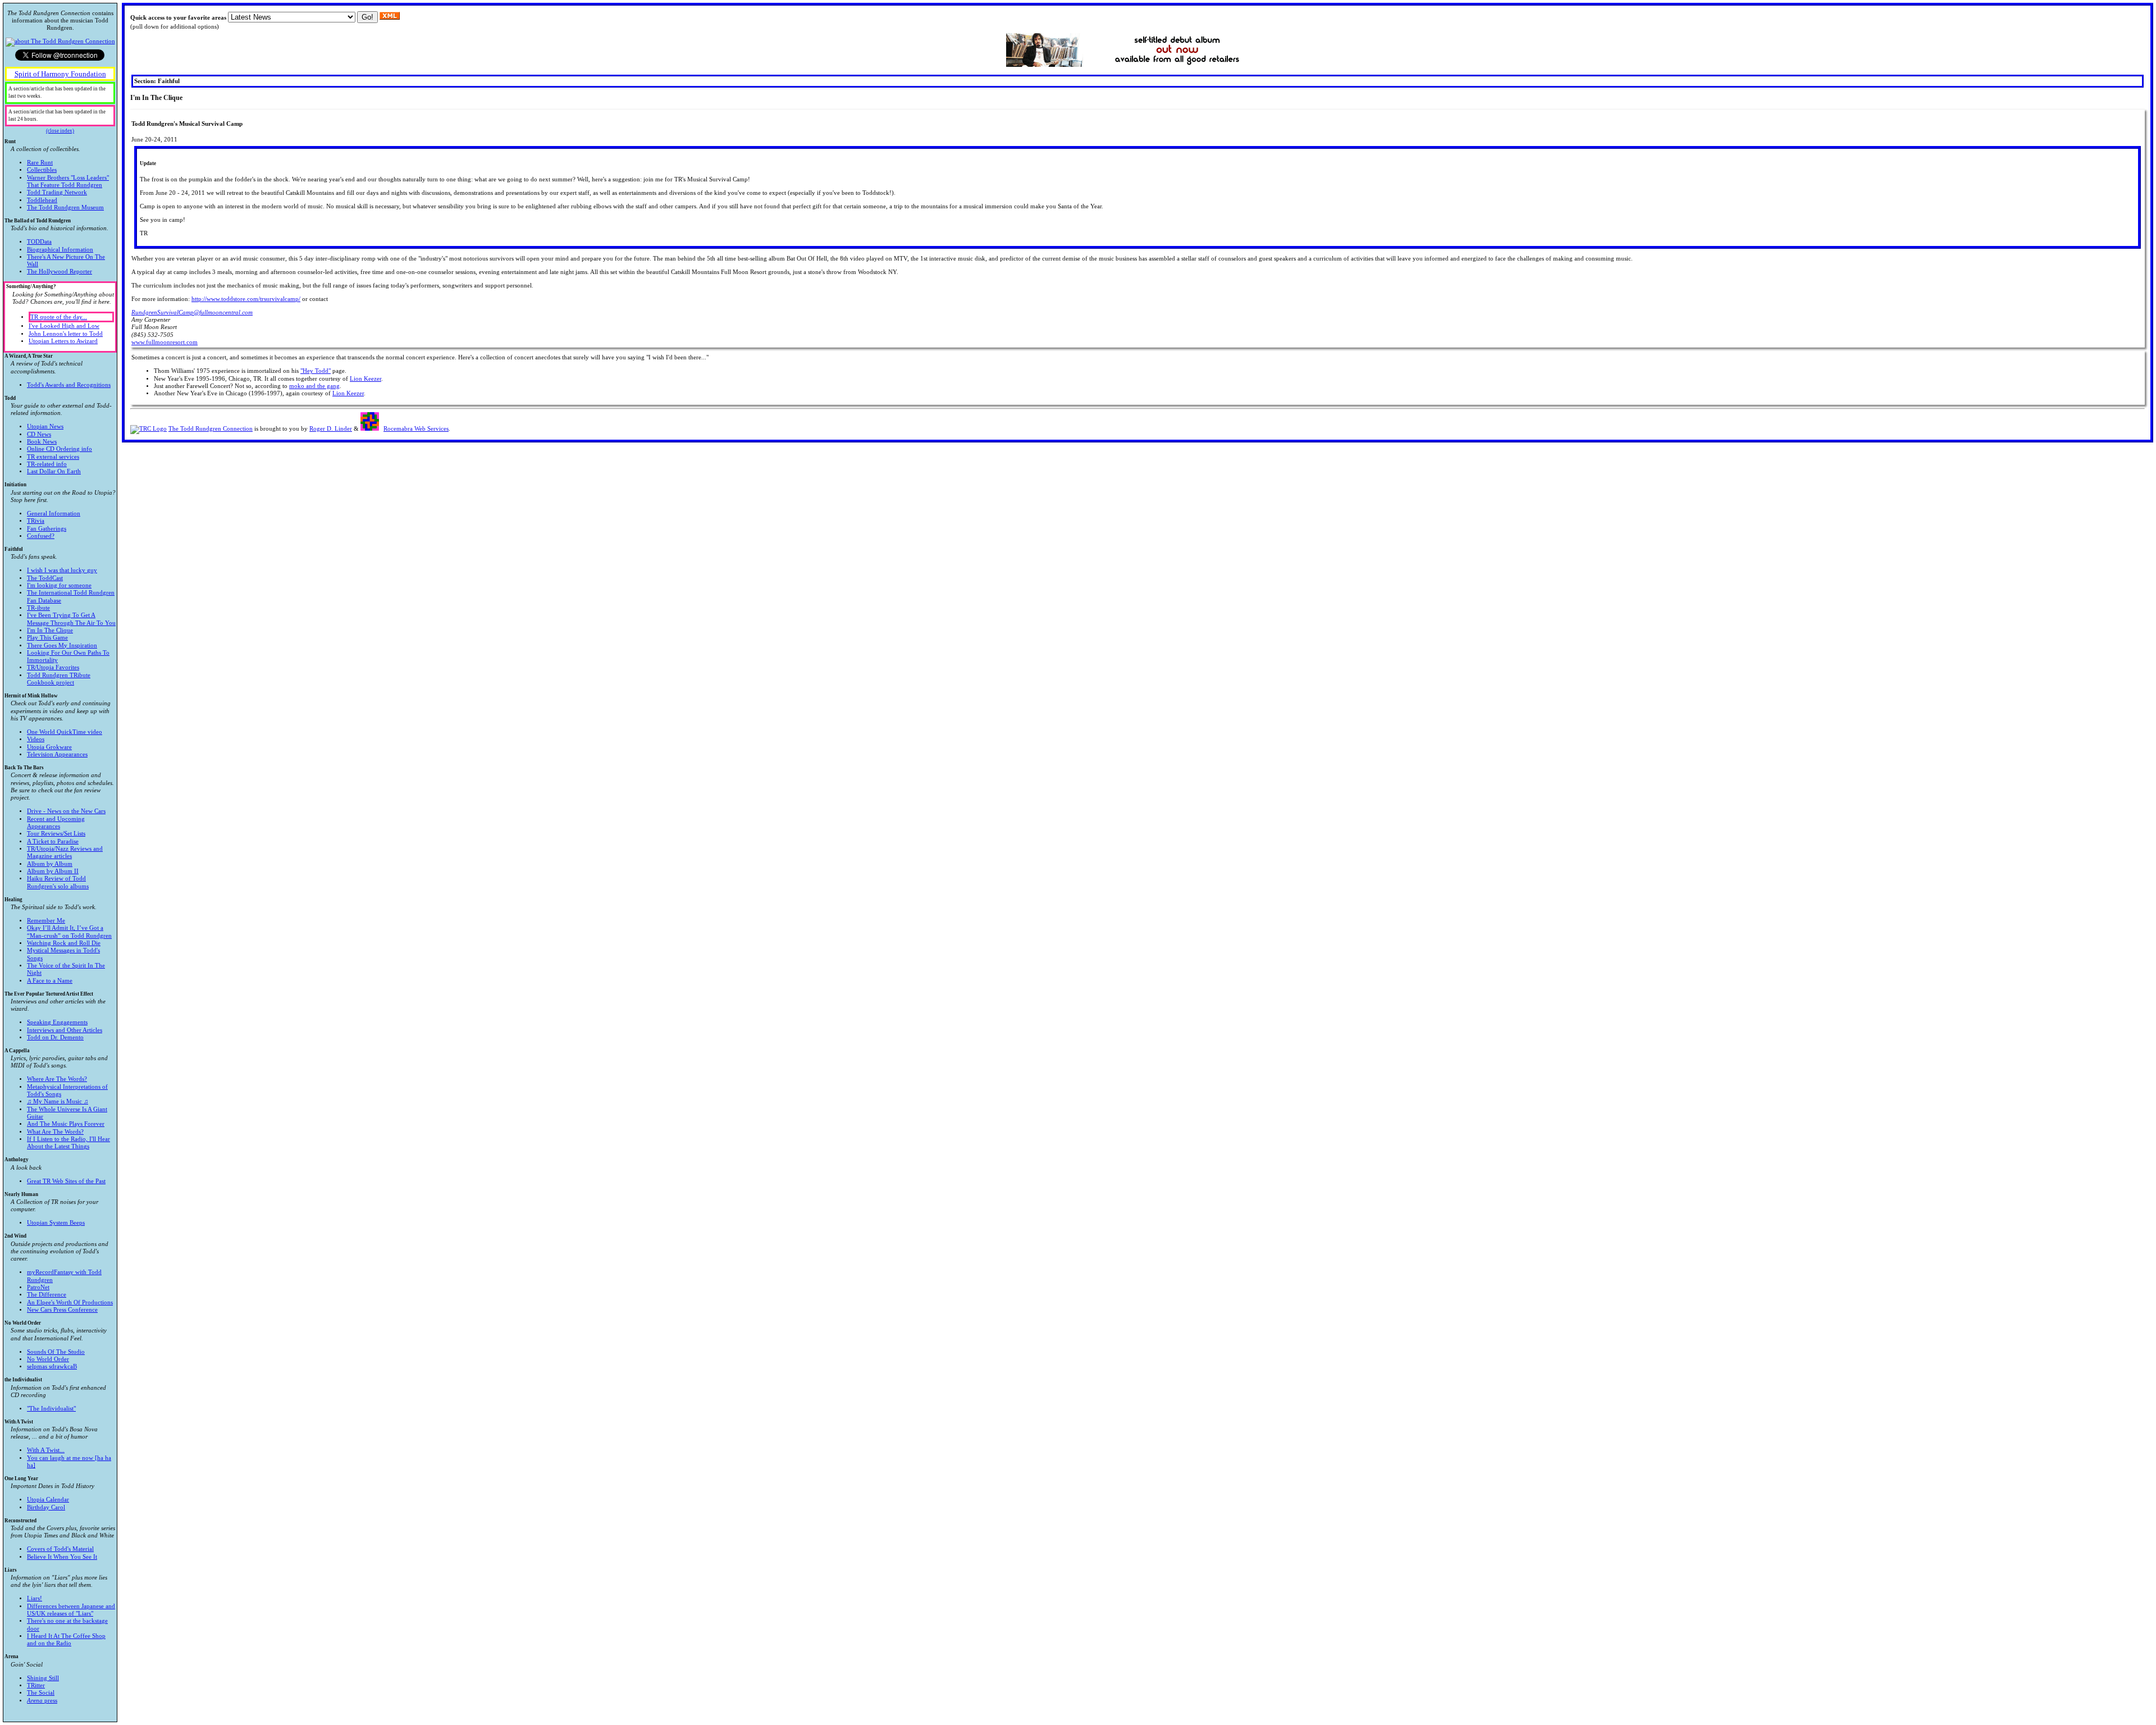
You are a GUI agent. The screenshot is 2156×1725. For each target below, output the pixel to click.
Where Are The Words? (57, 1079)
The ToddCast (45, 578)
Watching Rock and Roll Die (64, 943)
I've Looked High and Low (64, 326)
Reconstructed (60, 1539)
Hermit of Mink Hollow (58, 725)
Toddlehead (42, 200)
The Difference (47, 1295)
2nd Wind (59, 1273)
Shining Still (43, 1678)
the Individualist (55, 1394)
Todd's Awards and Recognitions (69, 385)
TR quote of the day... (59, 317)
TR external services (53, 457)
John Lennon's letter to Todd (66, 334)
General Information (54, 514)
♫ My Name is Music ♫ (58, 1101)
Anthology (55, 1170)
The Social (41, 1693)
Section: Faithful (157, 81)
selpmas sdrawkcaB (52, 1366)
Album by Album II (53, 871)
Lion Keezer (366, 379)
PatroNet (38, 1287)
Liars (60, 1607)
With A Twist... (46, 1450)
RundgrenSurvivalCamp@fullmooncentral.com (192, 312)
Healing (58, 940)
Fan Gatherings (47, 529)
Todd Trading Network (57, 192)
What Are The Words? (55, 1132)
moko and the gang (314, 386)
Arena (32, 1678)
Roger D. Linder (331, 429)
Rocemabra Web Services (416, 429)
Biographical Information (60, 250)
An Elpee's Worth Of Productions (70, 1302)
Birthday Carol (46, 1507)
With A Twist (58, 1444)
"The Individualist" (51, 1409)
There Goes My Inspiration (62, 645)
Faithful (60, 616)
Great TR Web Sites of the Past (66, 1181)
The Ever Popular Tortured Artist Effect (55, 1016)
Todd (58, 435)
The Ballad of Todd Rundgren (56, 247)
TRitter (36, 1685)
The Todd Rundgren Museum (65, 207)
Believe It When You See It (62, 1557)
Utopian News (45, 426)
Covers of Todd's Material (60, 1549)
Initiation (60, 510)
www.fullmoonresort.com (165, 342)
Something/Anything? (60, 314)
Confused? (41, 536)
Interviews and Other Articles (65, 1030)
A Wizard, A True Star (58, 371)
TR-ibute (38, 608)
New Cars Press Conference (62, 1310)
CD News (39, 434)
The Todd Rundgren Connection (211, 429)
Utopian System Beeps (56, 1223)
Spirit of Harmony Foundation (60, 74)
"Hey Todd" (316, 371)
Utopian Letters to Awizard (63, 341)
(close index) (60, 131)
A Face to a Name (50, 981)
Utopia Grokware (49, 747)
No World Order (56, 1345)
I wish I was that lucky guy (62, 570)
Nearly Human (51, 1209)
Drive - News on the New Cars (66, 811)
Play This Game (47, 638)
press (42, 1701)
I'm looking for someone (59, 585)
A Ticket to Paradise (53, 841)
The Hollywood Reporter (60, 271)
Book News (42, 442)
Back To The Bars (59, 827)
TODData (39, 242)
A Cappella (57, 1099)
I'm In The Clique (50, 630)
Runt (57, 175)
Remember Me (46, 921)
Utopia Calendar (48, 1500)
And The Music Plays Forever (66, 1124)
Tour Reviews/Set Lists (56, 834)
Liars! (35, 1598)
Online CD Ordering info (60, 449)
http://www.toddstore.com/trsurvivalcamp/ (246, 299)
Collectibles (42, 170)
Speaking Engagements (57, 1022)
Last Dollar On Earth (54, 471)
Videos (36, 739)
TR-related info (47, 464)
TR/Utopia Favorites (53, 667)
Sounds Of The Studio (56, 1352)
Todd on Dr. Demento (55, 1037)
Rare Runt (40, 163)
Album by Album (50, 864)
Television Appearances (57, 754)
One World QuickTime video (65, 732)
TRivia (36, 521)
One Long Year (49, 1493)
